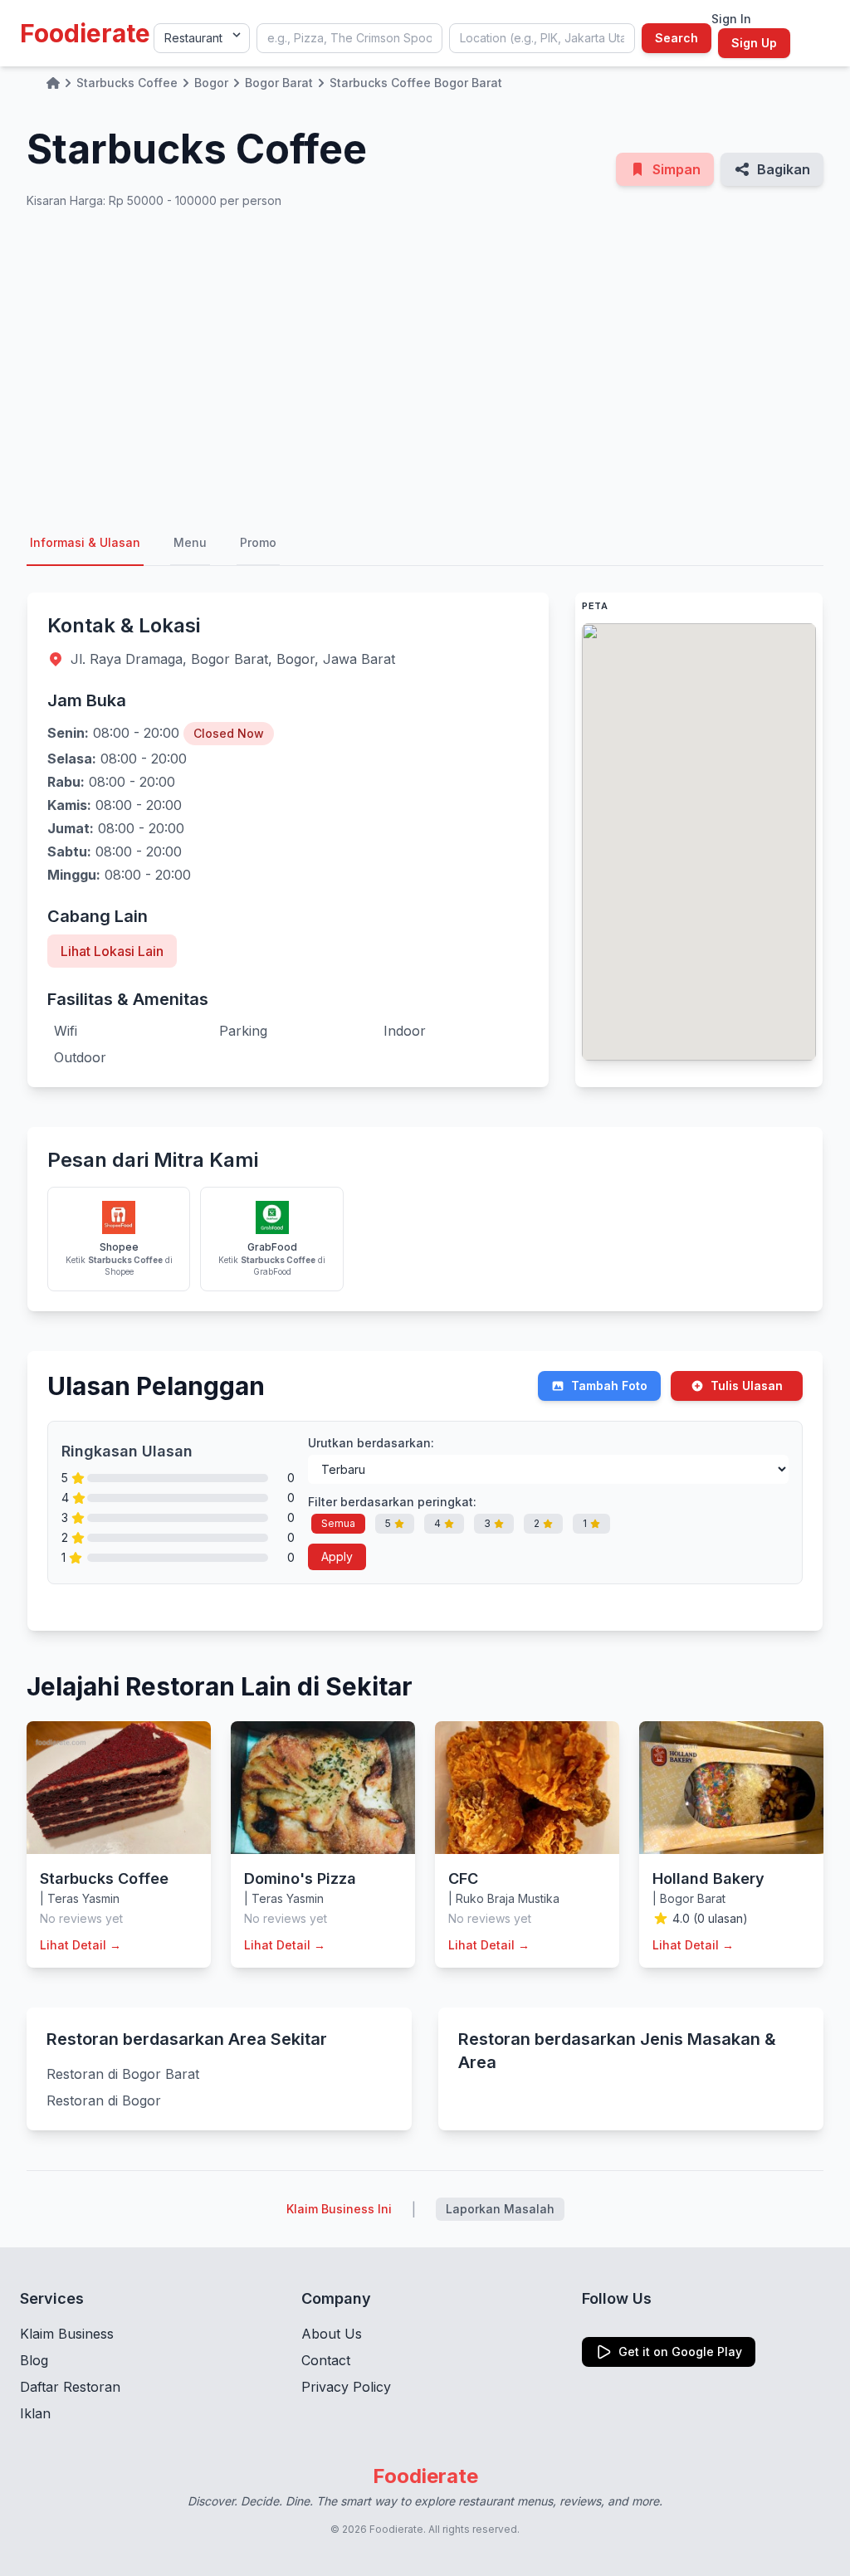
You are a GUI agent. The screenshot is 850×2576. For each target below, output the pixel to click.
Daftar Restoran (70, 2387)
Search (677, 38)
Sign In (731, 19)
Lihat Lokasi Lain (112, 951)
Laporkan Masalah (500, 2209)
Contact (326, 2360)
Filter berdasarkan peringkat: (392, 1502)
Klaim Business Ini (339, 2209)
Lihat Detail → (81, 1945)
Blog (34, 2360)
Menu (190, 542)
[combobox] (349, 38)
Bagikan (784, 169)
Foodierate (85, 33)
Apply (337, 1556)
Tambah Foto (609, 1386)
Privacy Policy (346, 2387)
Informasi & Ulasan (85, 542)
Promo (258, 542)
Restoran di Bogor (104, 2100)
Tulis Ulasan (747, 1386)
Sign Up (754, 43)
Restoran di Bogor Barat (123, 2074)
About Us (332, 2334)
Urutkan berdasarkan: (371, 1443)
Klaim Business (67, 2334)
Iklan (35, 2413)
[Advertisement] (425, 365)
